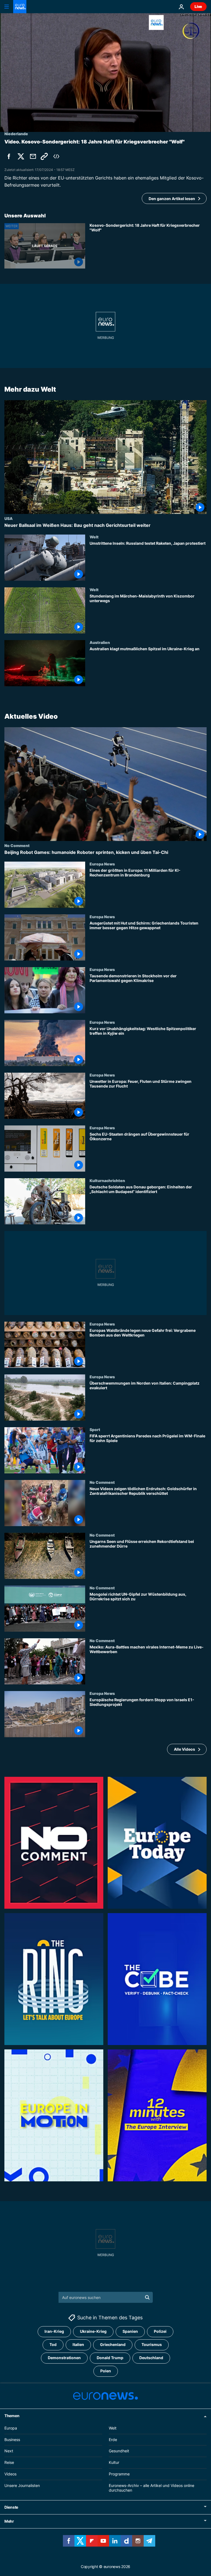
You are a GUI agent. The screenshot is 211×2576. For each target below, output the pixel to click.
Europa (11, 2428)
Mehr (9, 2521)
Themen (12, 2416)
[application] (105, 73)
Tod (53, 2345)
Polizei (160, 2332)
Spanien (130, 2332)
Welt (94, 537)
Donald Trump (110, 2358)
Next (9, 2451)
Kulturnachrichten (107, 1180)
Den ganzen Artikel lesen (172, 199)
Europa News (102, 864)
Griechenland (113, 2345)
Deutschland (151, 2358)
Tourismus (152, 2345)
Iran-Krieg (54, 2332)
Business (12, 2440)
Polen (106, 2371)
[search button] (147, 2297)
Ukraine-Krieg (93, 2332)
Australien (100, 642)
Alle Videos (184, 1749)
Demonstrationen (64, 2358)
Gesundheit (119, 2451)
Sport (95, 1429)
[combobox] (106, 2297)
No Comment (17, 845)
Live (198, 6)
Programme (119, 2474)
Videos (10, 2474)
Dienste (11, 2507)
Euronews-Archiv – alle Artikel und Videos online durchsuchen (152, 2488)
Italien (78, 2345)
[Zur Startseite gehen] (20, 7)
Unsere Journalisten (22, 2485)
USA (9, 518)
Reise (9, 2462)
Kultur (114, 2462)
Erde (113, 2440)
